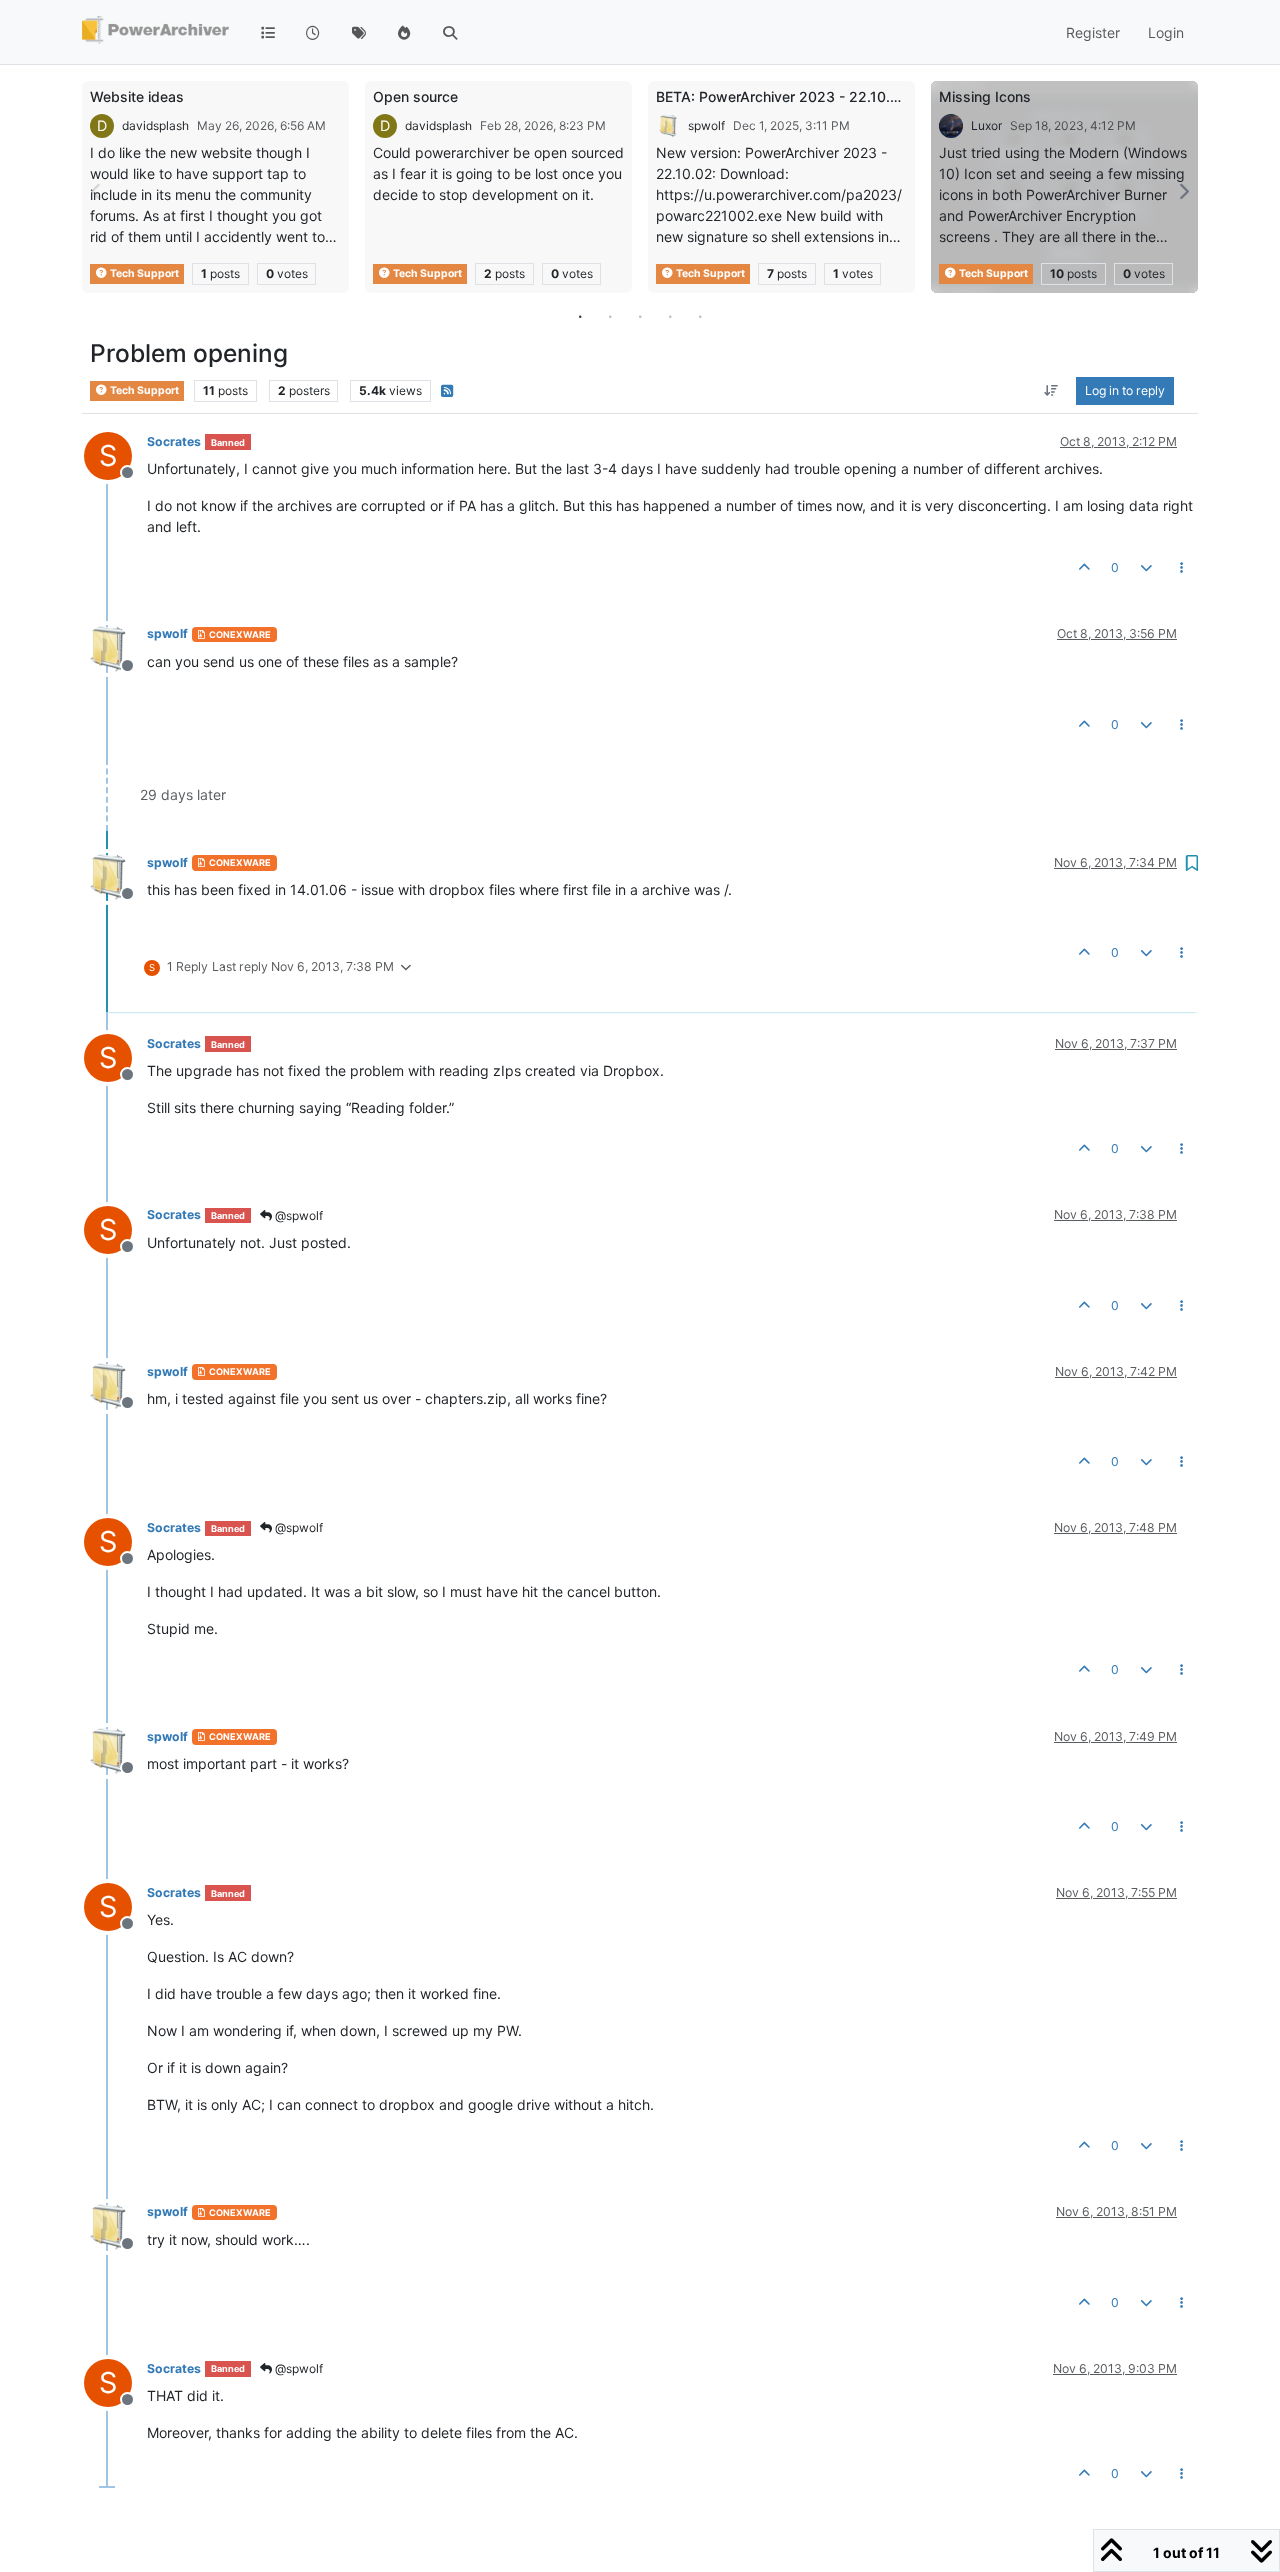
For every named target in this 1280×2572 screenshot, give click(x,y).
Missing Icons (985, 96)
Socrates (174, 441)
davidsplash (155, 125)
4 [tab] (670, 316)
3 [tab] (640, 316)
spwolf (706, 125)
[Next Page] (1183, 191)
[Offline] (115, 646)
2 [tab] (610, 316)
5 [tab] (700, 316)
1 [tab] (580, 316)
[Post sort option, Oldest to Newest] (1051, 391)
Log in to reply (1125, 390)
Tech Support (143, 273)
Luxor (986, 125)
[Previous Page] (97, 191)
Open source (415, 96)
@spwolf (297, 1215)
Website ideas (137, 96)
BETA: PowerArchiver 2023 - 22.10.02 (782, 96)
